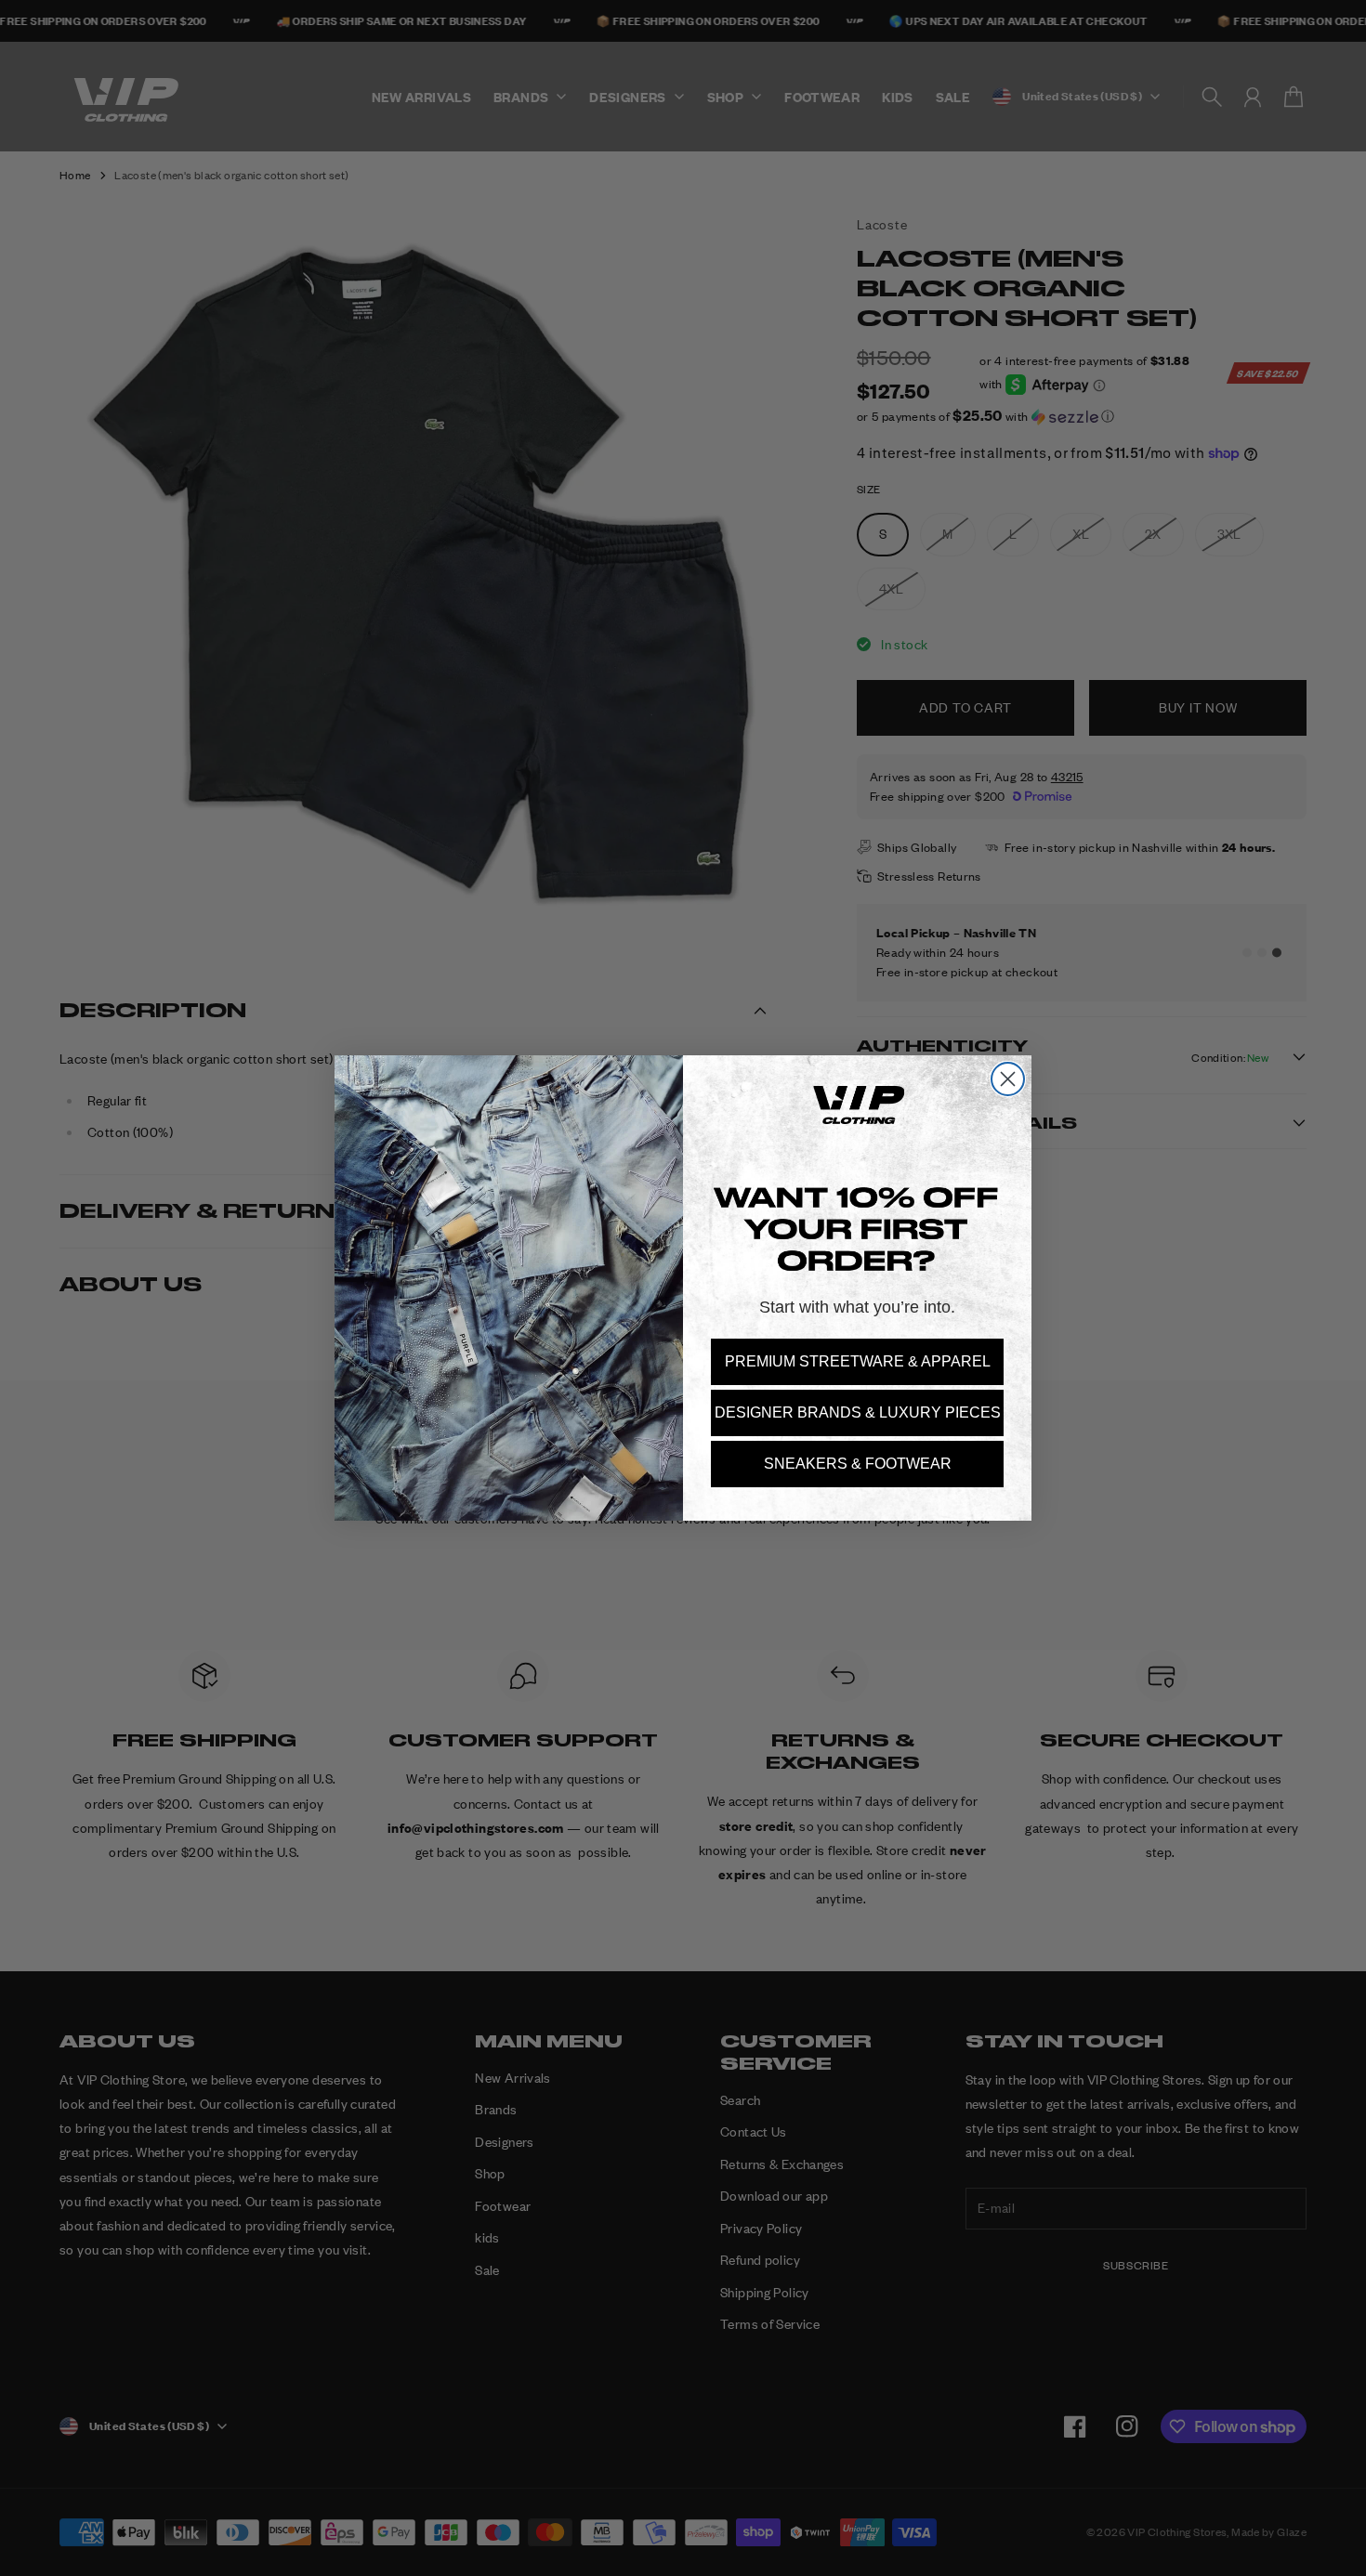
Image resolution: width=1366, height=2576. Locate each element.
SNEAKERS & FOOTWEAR (858, 1464)
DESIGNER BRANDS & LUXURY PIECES (858, 1412)
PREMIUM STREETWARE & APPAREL (858, 1361)
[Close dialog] (1008, 1079)
